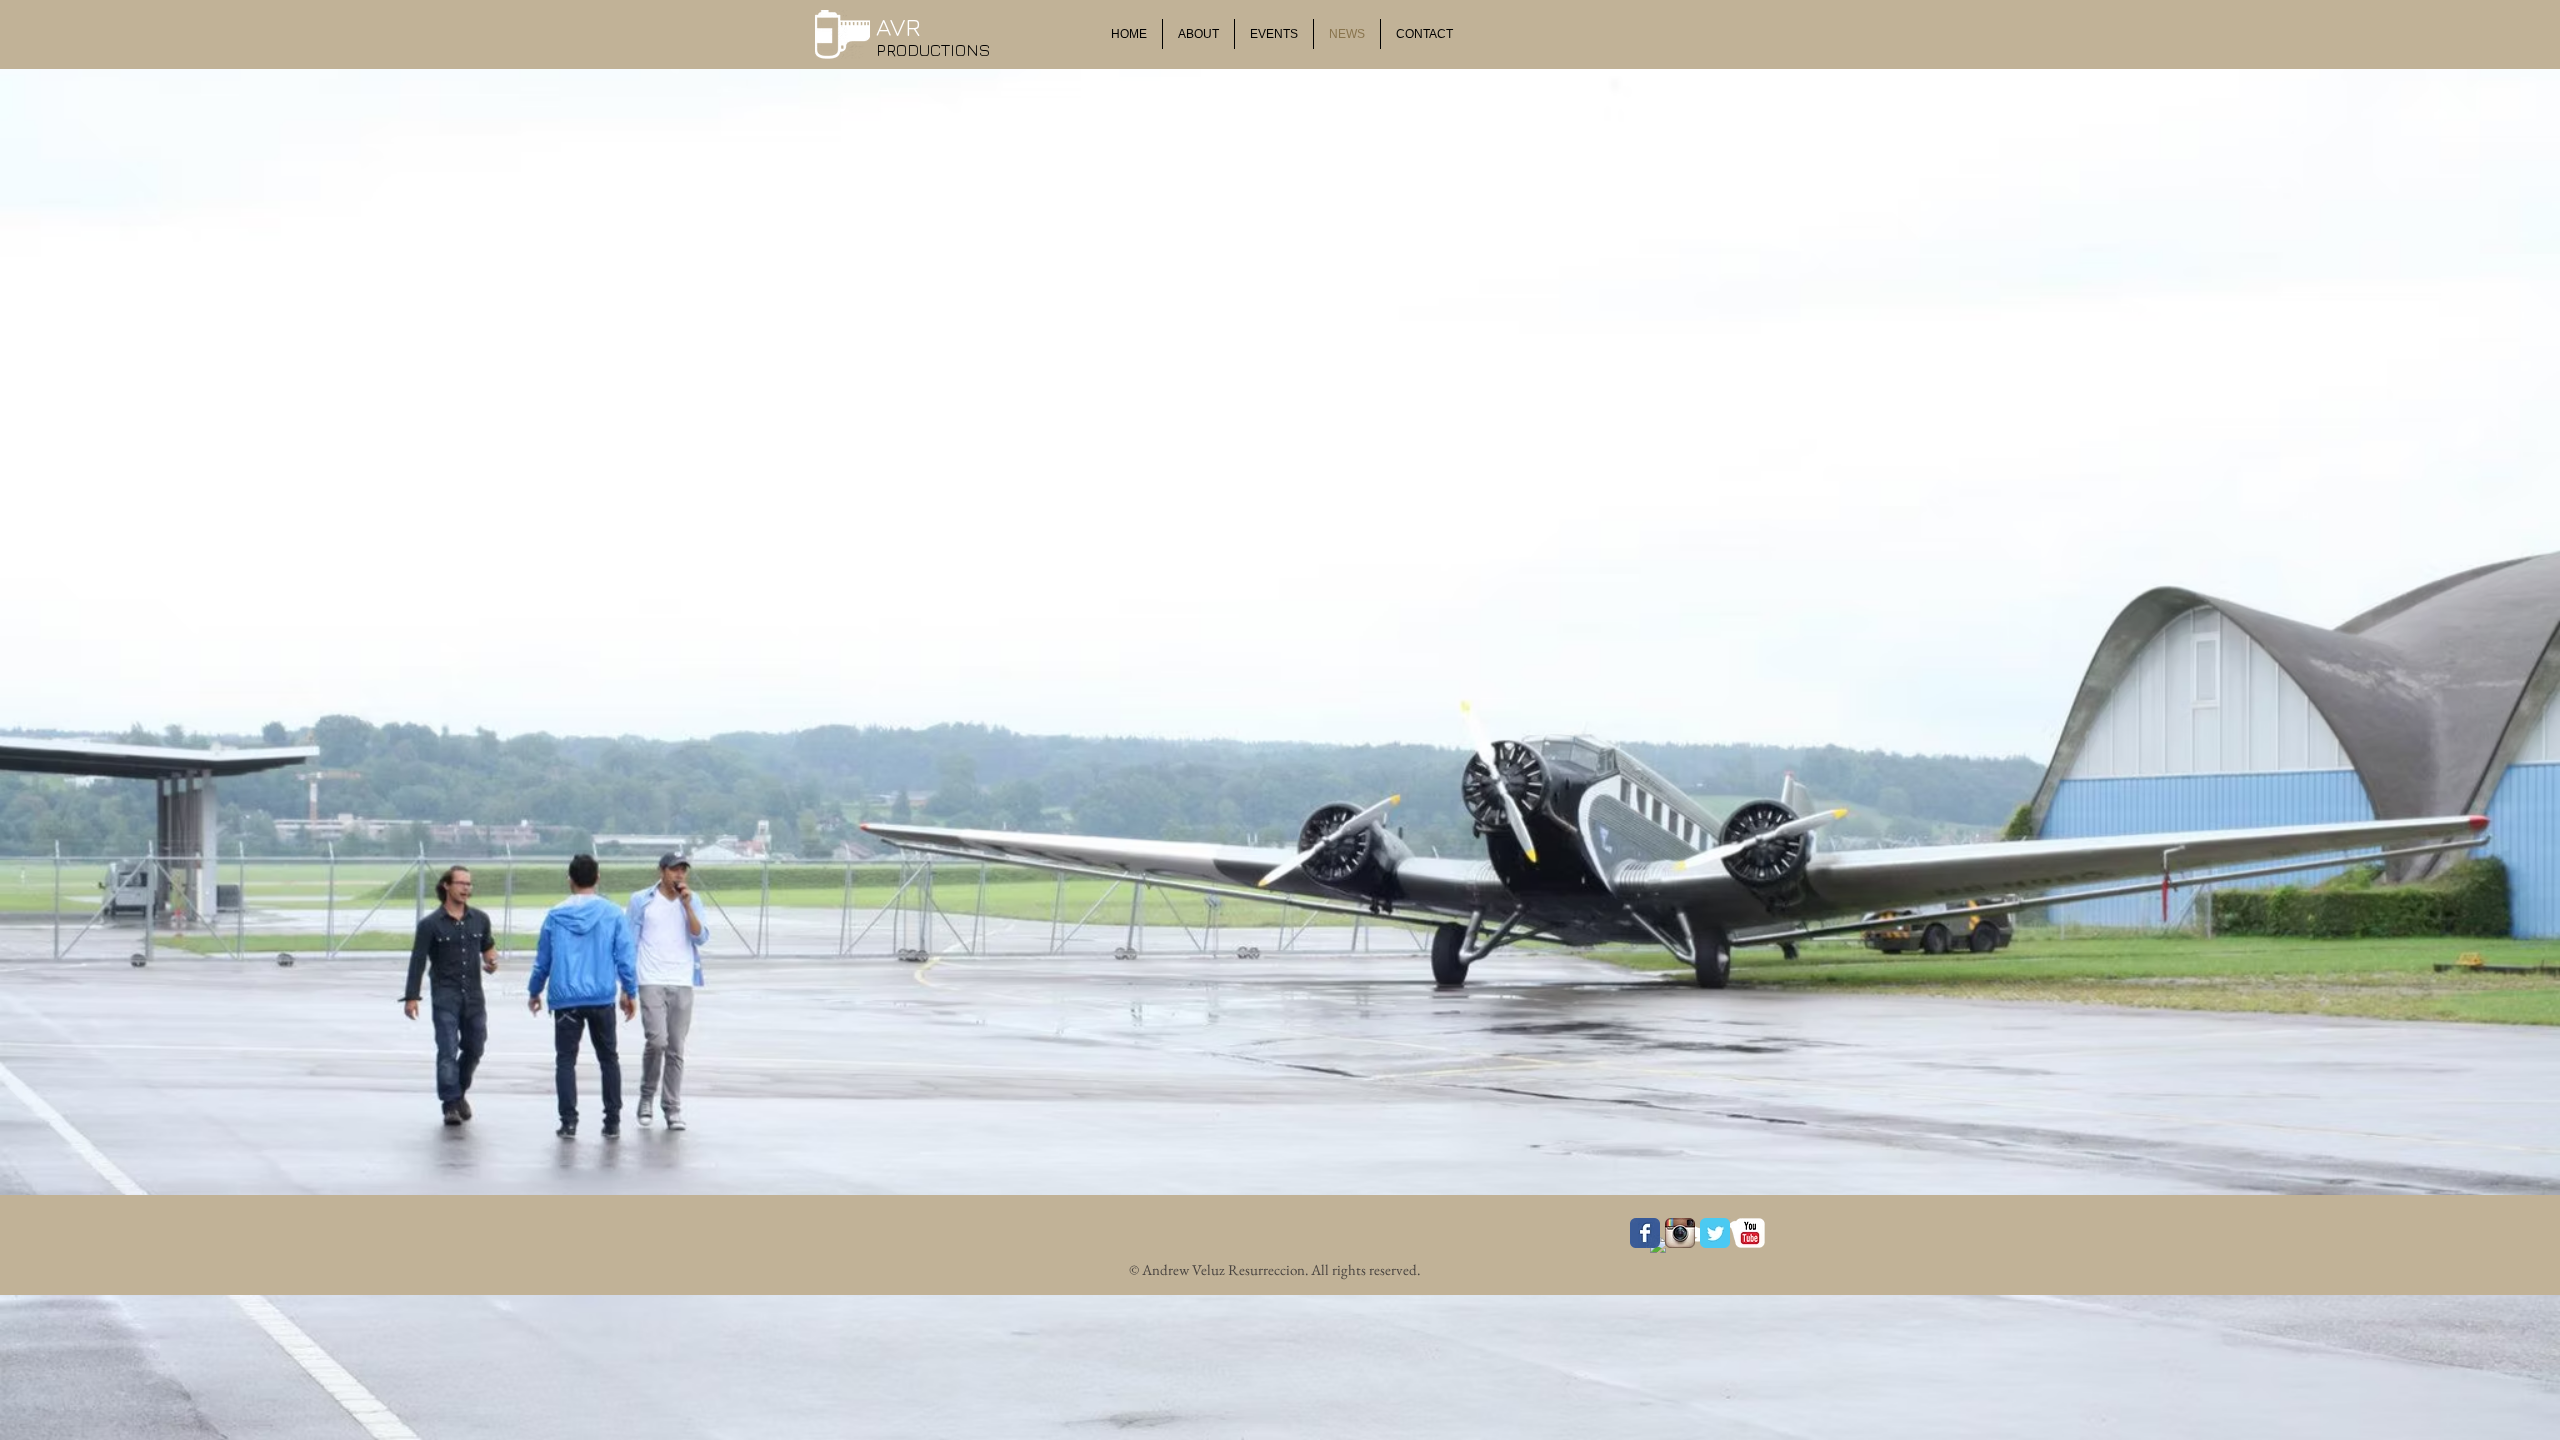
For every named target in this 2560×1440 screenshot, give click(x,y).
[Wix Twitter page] (1715, 1233)
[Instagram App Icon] (1680, 1233)
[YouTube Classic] (1750, 1233)
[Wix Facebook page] (1645, 1233)
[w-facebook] (1664, 1251)
